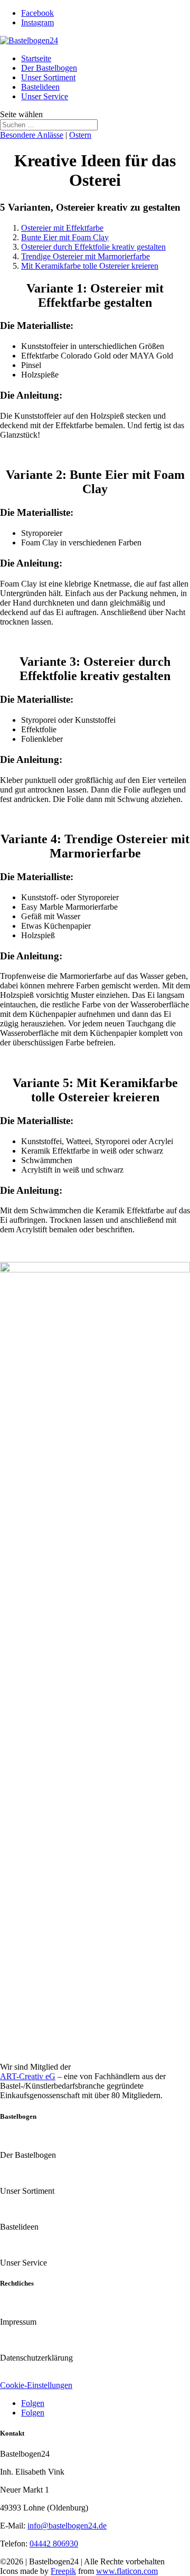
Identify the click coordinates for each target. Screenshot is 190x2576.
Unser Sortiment (48, 77)
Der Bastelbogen (49, 68)
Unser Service (45, 96)
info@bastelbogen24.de (67, 2526)
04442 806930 (54, 2544)
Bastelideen (40, 87)
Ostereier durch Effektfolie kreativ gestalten (93, 247)
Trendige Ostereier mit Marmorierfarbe (85, 256)
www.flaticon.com (127, 2571)
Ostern (80, 135)
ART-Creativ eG (28, 2076)
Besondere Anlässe (32, 135)
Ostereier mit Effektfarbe (62, 228)
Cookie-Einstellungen (36, 2385)
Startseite (36, 58)
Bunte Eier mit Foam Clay (65, 237)
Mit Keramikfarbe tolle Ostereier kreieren (90, 266)
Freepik (63, 2571)
